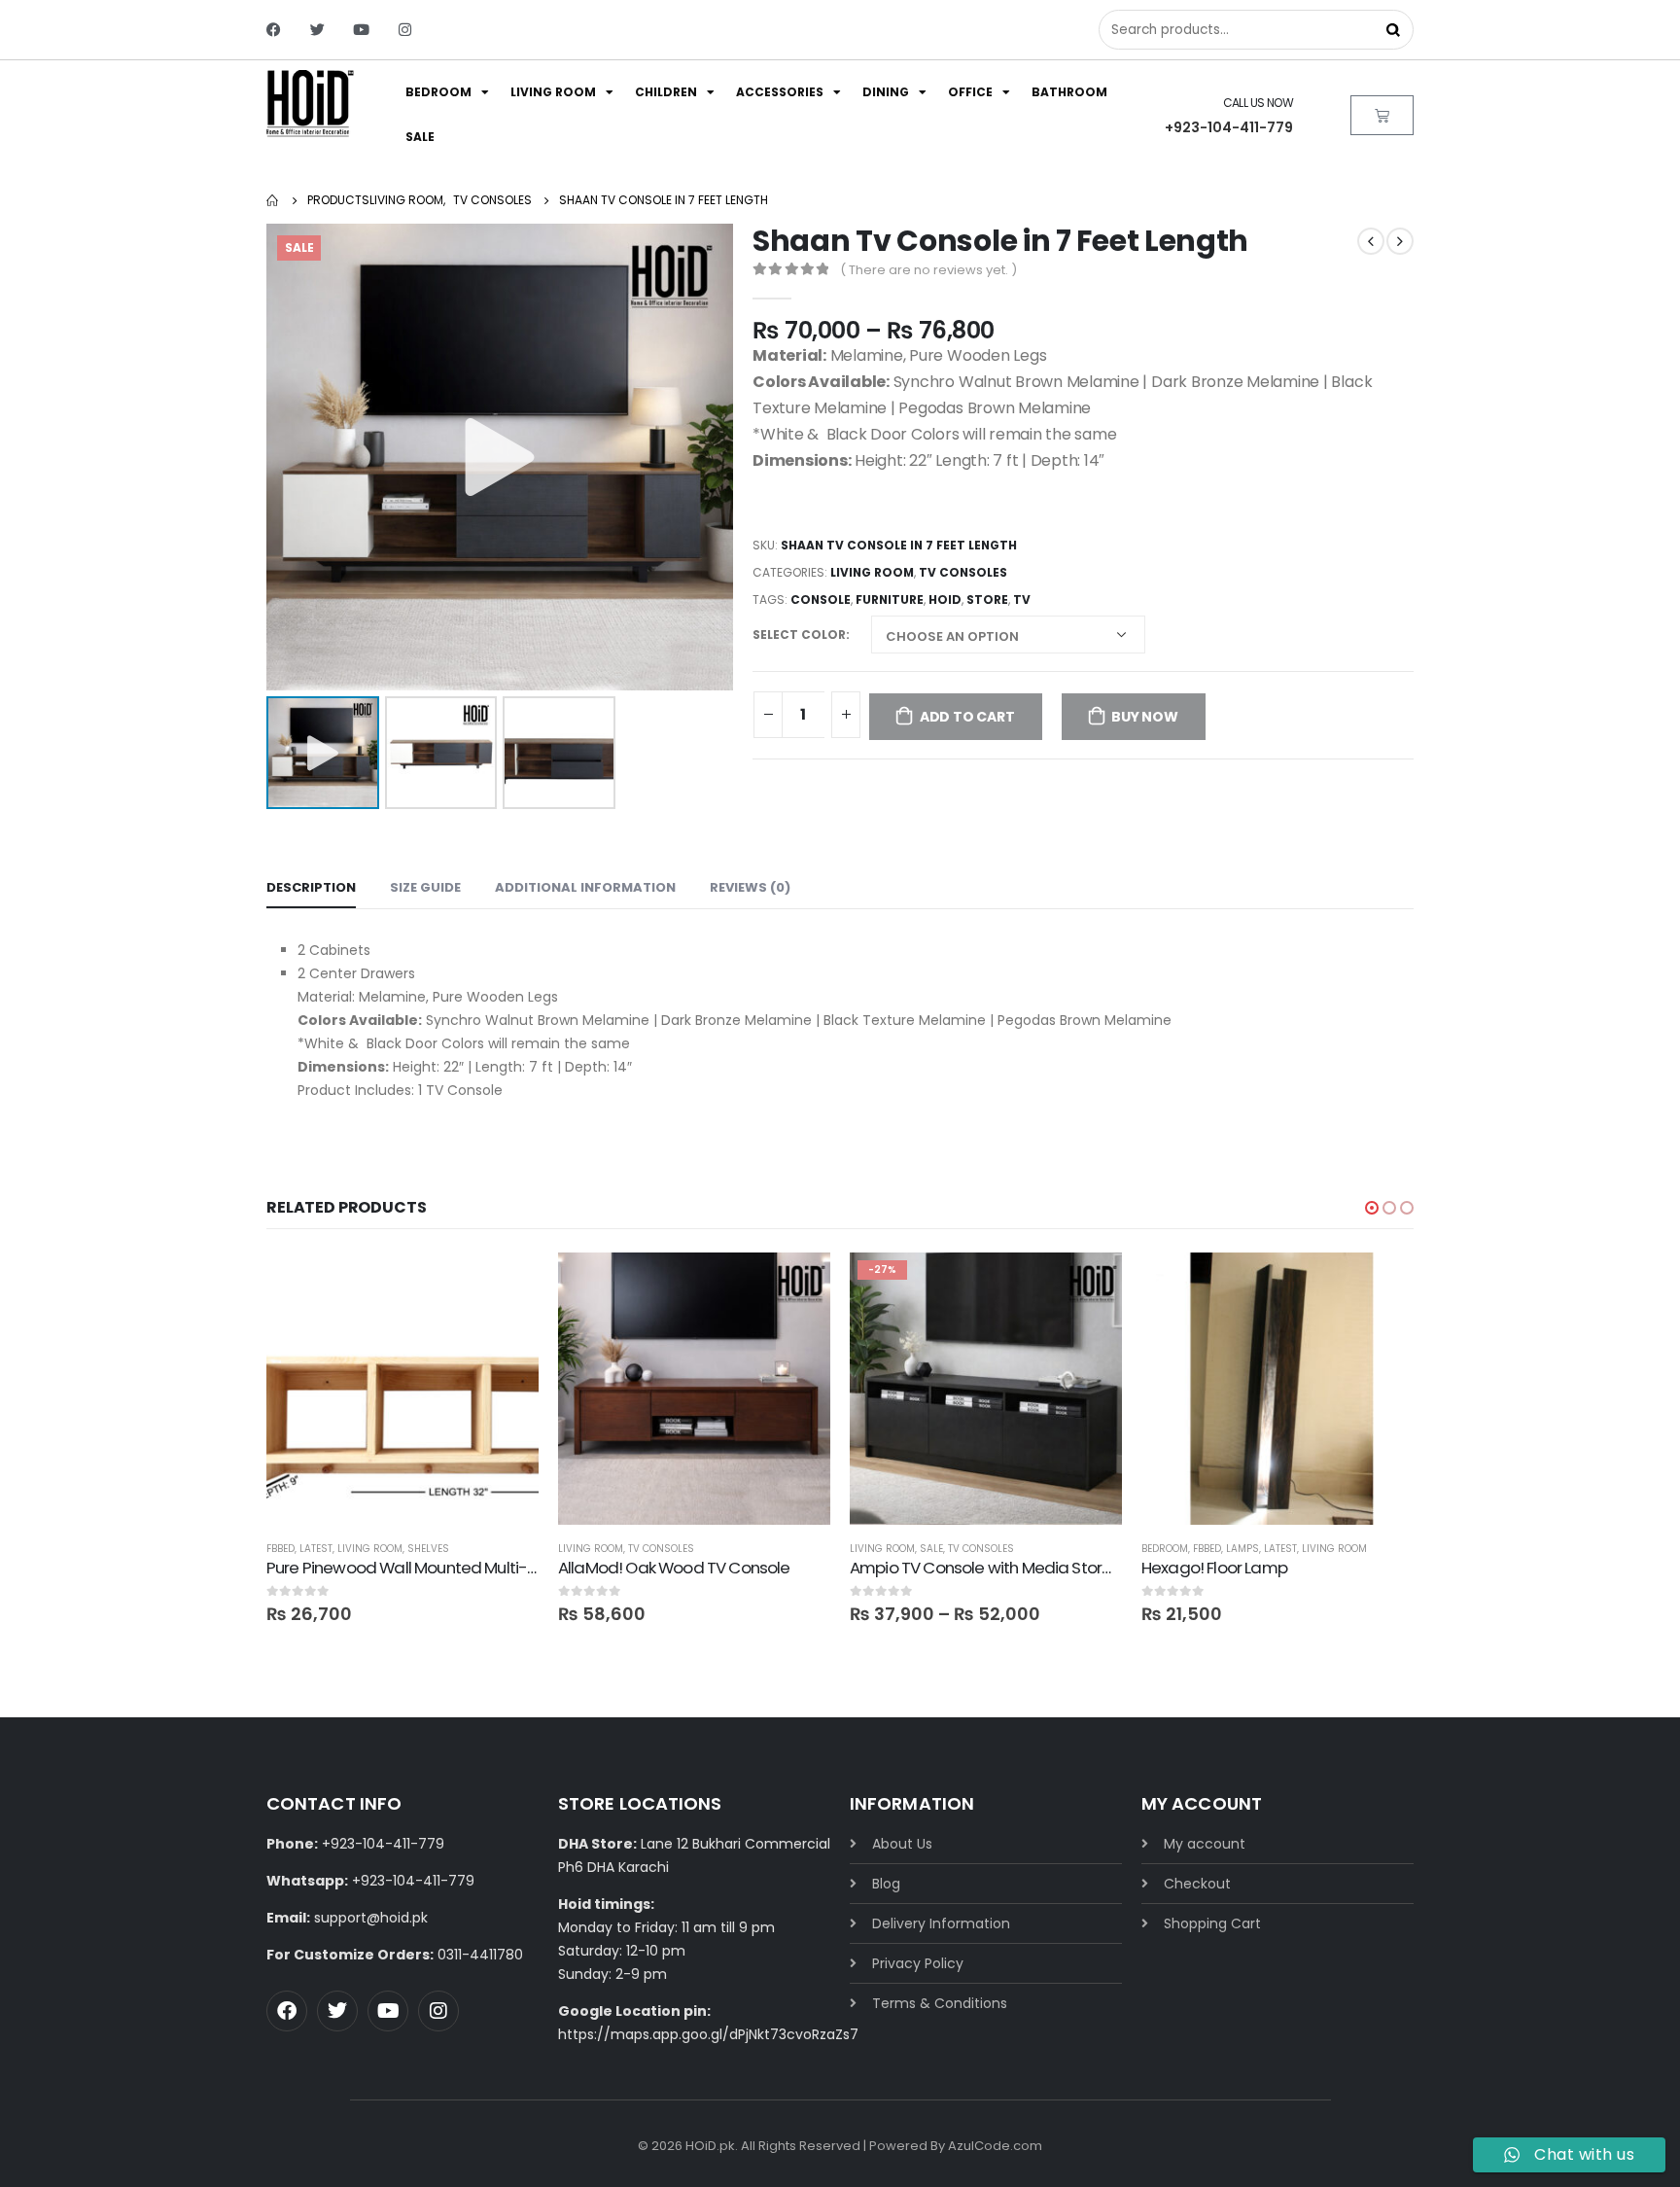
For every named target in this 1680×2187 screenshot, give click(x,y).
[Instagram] (405, 30)
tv (1022, 600)
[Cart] (1382, 115)
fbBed (280, 1549)
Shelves (428, 1549)
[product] (402, 1389)
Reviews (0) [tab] (750, 887)
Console (821, 600)
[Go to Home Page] (273, 200)
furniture (890, 600)
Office (970, 92)
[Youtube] (361, 30)
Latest (316, 1549)
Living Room (553, 92)
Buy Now (1145, 717)
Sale (420, 137)
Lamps (1242, 1549)
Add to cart (967, 717)
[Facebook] (274, 30)
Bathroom (1069, 92)
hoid (945, 600)
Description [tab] (311, 887)
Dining (886, 92)
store (987, 600)
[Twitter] (317, 30)
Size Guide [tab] (425, 887)
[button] (1372, 1208)
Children (666, 92)
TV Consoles (963, 572)
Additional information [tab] (585, 887)
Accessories (780, 92)
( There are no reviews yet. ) (928, 270)
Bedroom (438, 92)
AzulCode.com (995, 2146)
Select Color (799, 635)
